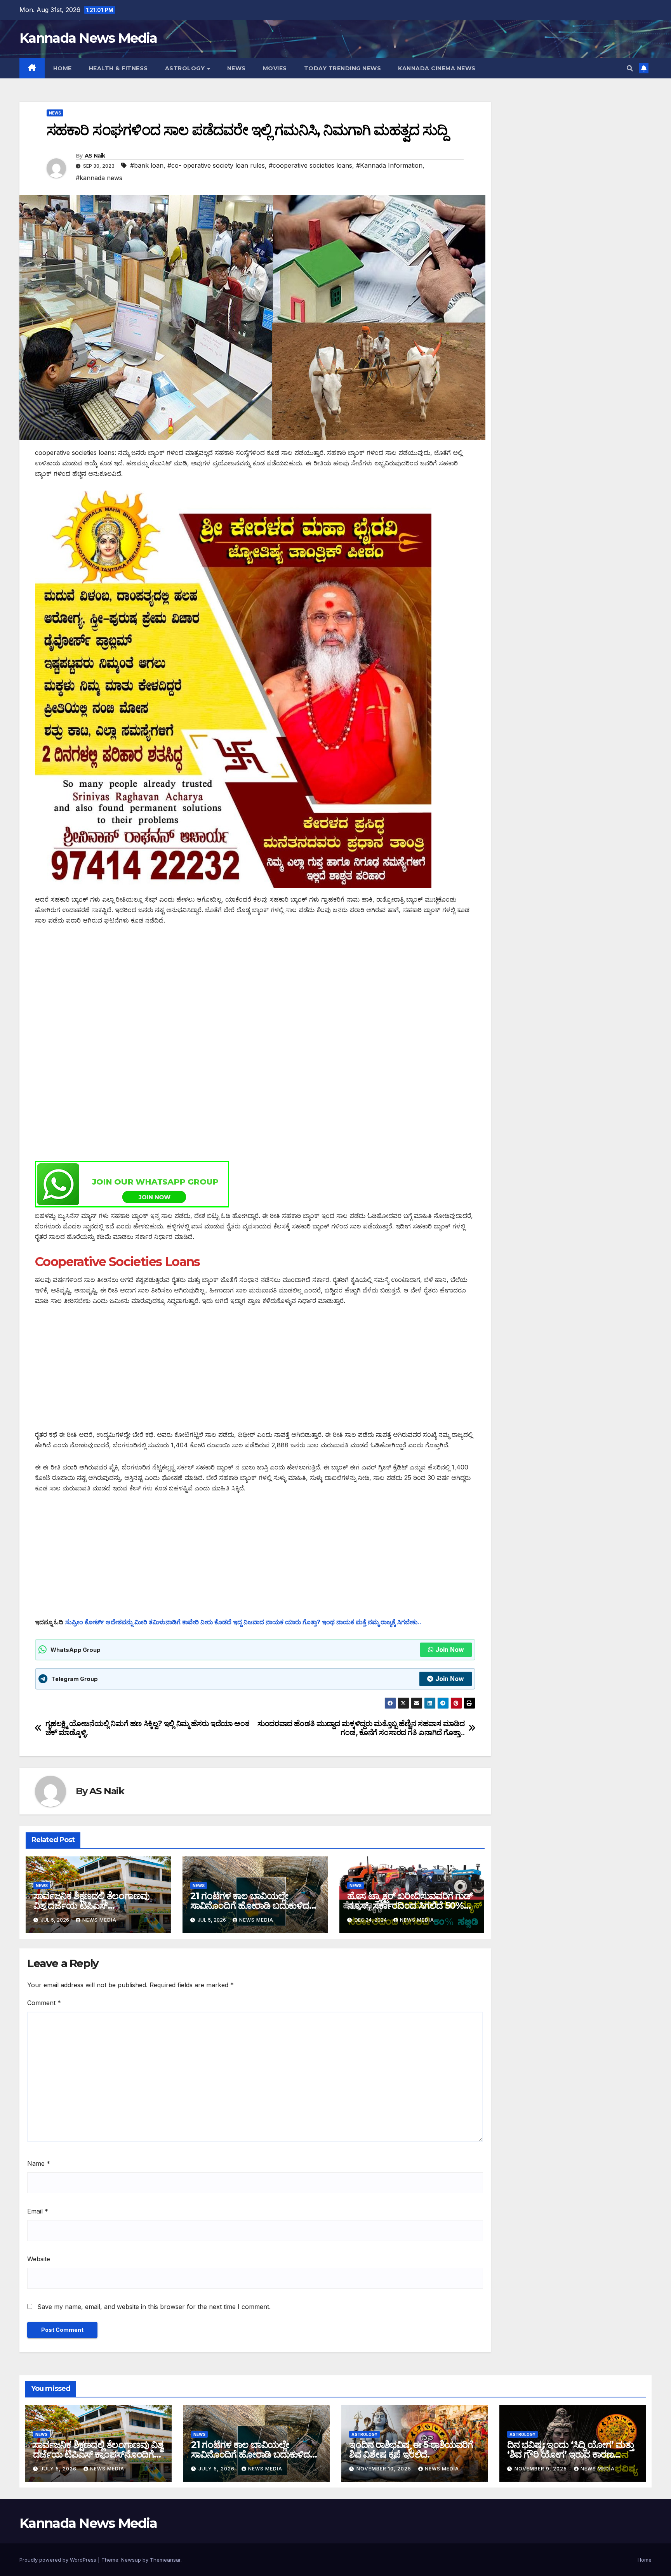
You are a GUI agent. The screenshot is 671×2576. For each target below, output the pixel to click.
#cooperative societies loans (310, 165)
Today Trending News (343, 68)
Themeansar (165, 2560)
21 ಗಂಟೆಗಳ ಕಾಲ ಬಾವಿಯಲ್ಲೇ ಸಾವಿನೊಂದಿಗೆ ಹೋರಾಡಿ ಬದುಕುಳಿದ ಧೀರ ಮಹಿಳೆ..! (250, 1906)
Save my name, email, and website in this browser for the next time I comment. (154, 2307)
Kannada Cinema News (437, 68)
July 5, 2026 (59, 2469)
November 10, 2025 (385, 2469)
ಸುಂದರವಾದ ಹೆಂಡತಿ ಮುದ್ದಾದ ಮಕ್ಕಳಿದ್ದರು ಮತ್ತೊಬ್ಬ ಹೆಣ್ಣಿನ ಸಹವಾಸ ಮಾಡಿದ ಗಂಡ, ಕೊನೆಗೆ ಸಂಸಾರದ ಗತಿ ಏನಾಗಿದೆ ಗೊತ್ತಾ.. (361, 1728)
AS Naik (95, 156)
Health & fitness (118, 68)
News (236, 68)
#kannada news (99, 178)
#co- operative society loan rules (216, 165)
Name (39, 2163)
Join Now (450, 1650)
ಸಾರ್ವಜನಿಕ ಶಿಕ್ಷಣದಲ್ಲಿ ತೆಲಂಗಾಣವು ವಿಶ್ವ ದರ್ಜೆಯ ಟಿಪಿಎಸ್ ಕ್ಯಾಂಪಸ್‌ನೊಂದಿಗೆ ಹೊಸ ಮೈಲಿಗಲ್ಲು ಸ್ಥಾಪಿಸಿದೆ (98, 2454)
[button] (630, 68)
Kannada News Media (88, 38)
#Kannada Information (389, 165)
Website (39, 2259)
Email (38, 2211)
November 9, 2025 (541, 2469)
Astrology (186, 68)
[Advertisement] (255, 992)
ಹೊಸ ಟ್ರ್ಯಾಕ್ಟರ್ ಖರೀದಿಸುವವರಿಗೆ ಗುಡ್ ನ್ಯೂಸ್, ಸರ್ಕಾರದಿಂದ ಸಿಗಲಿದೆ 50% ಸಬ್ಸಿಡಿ (410, 1906)
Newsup (131, 2560)
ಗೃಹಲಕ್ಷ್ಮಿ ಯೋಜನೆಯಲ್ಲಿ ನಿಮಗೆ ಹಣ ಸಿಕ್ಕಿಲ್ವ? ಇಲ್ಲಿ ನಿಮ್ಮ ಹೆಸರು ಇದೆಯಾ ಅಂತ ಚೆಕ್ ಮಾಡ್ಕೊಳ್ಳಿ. (148, 1728)
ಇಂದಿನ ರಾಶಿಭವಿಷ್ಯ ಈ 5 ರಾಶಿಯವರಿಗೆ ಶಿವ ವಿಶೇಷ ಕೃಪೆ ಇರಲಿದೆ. (411, 2449)
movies (275, 68)
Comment (44, 2003)
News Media (99, 1920)
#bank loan (147, 165)
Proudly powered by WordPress (59, 2560)
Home (63, 68)
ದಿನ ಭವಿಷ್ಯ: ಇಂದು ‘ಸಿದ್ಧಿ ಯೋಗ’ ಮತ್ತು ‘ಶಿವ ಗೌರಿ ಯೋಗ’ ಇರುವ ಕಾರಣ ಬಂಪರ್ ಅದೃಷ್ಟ (570, 2454)
